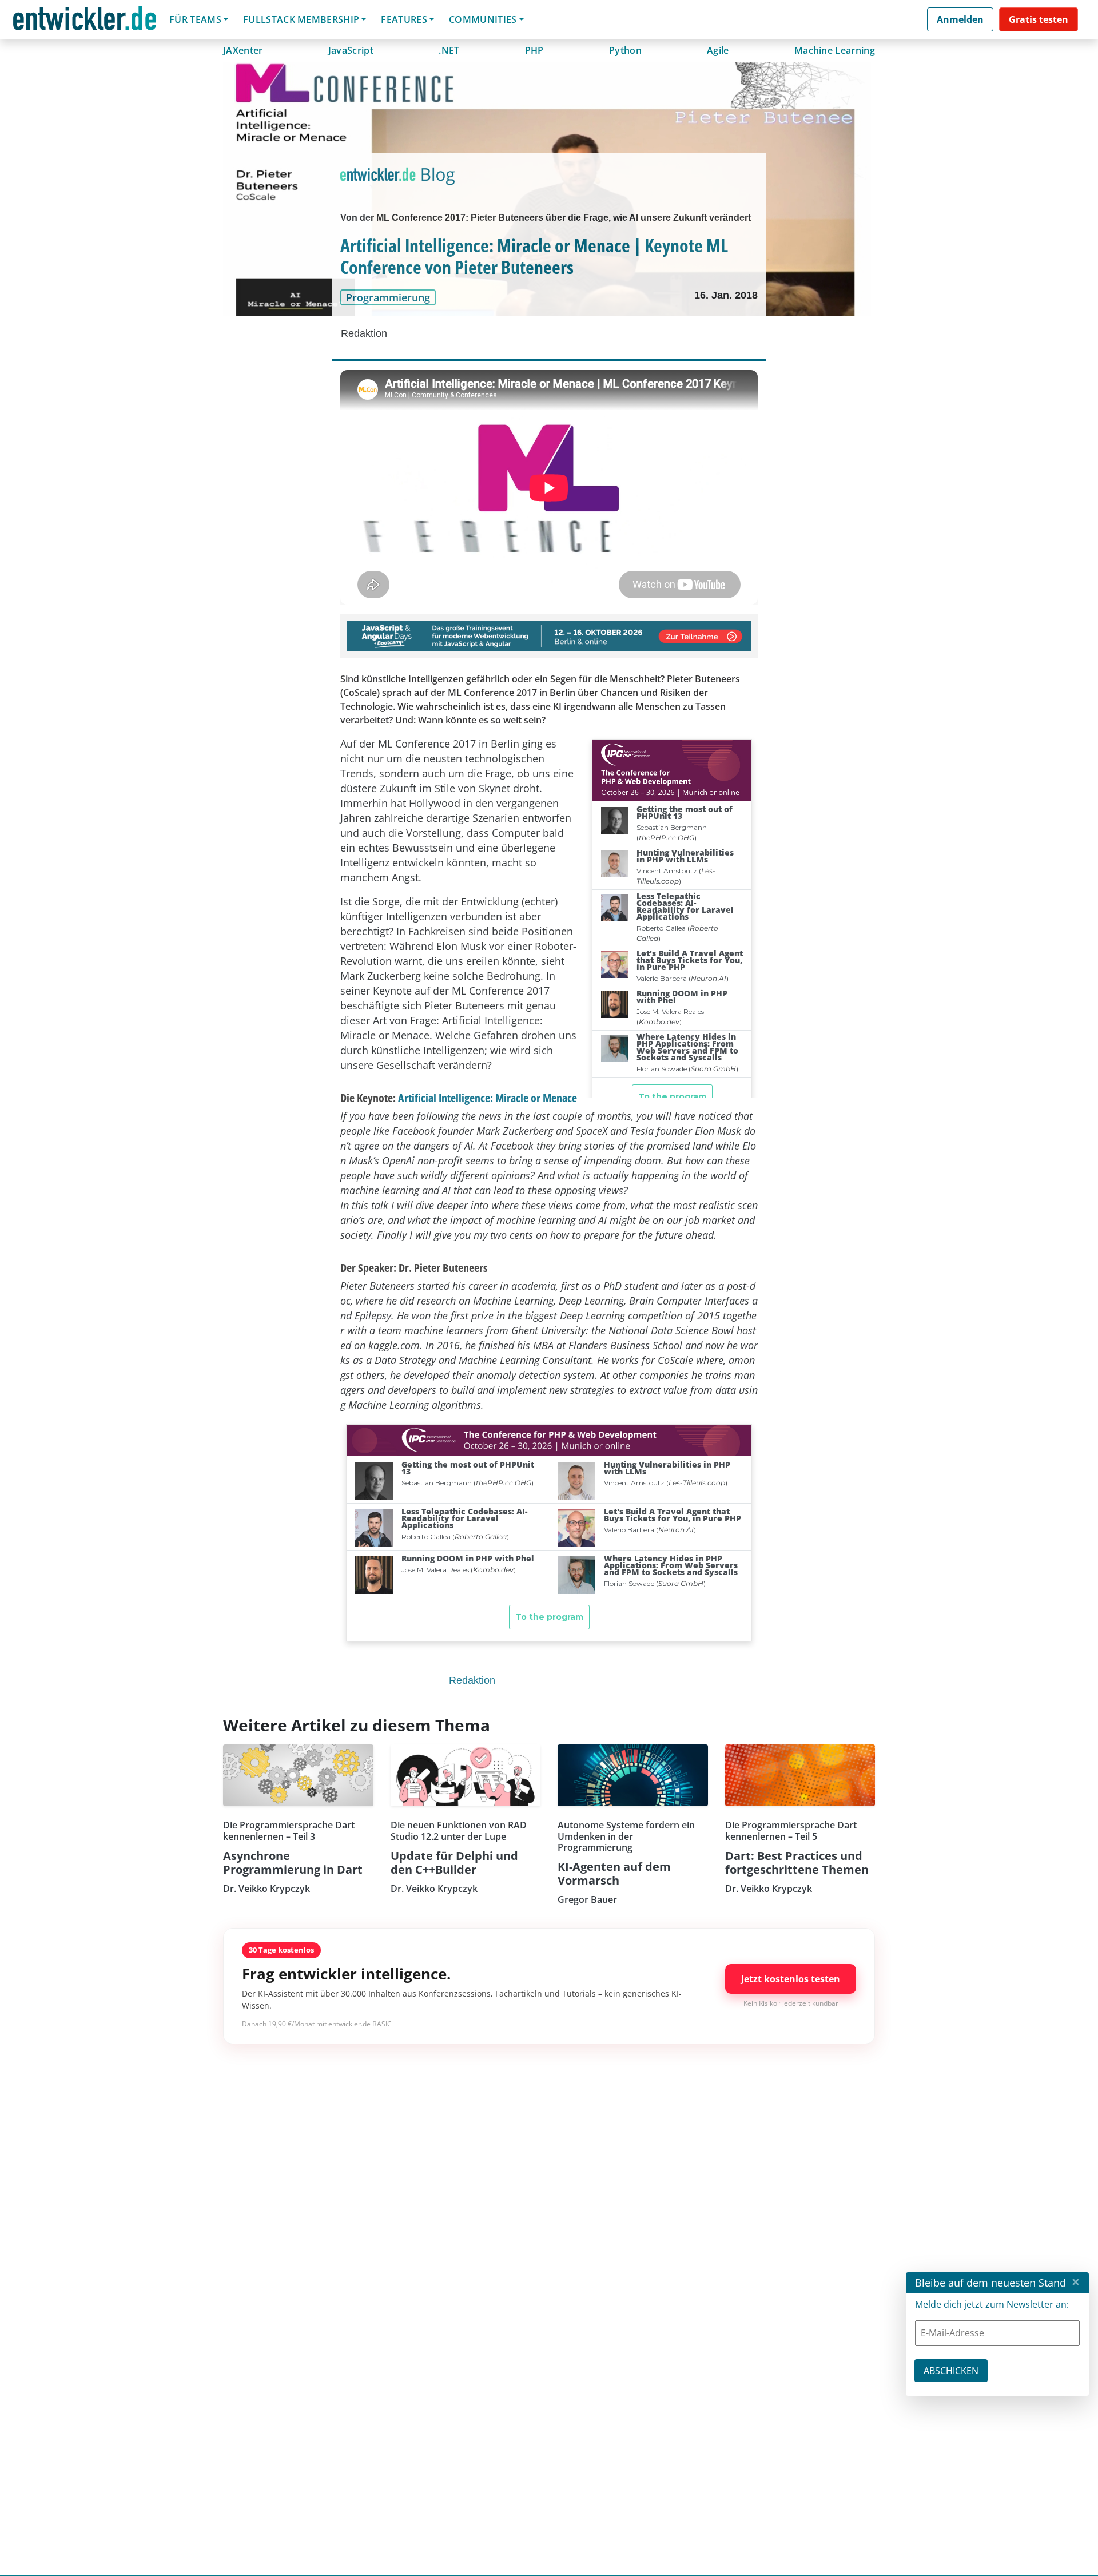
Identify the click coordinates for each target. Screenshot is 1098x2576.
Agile (718, 50)
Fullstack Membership (301, 19)
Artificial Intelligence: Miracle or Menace (488, 1098)
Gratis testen (1039, 19)
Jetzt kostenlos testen (791, 1979)
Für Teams (195, 19)
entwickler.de (85, 21)
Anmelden (960, 19)
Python (625, 50)
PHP (534, 50)
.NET (449, 50)
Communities (483, 19)
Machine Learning (835, 50)
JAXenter (243, 50)
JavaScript (351, 50)
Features (404, 19)
